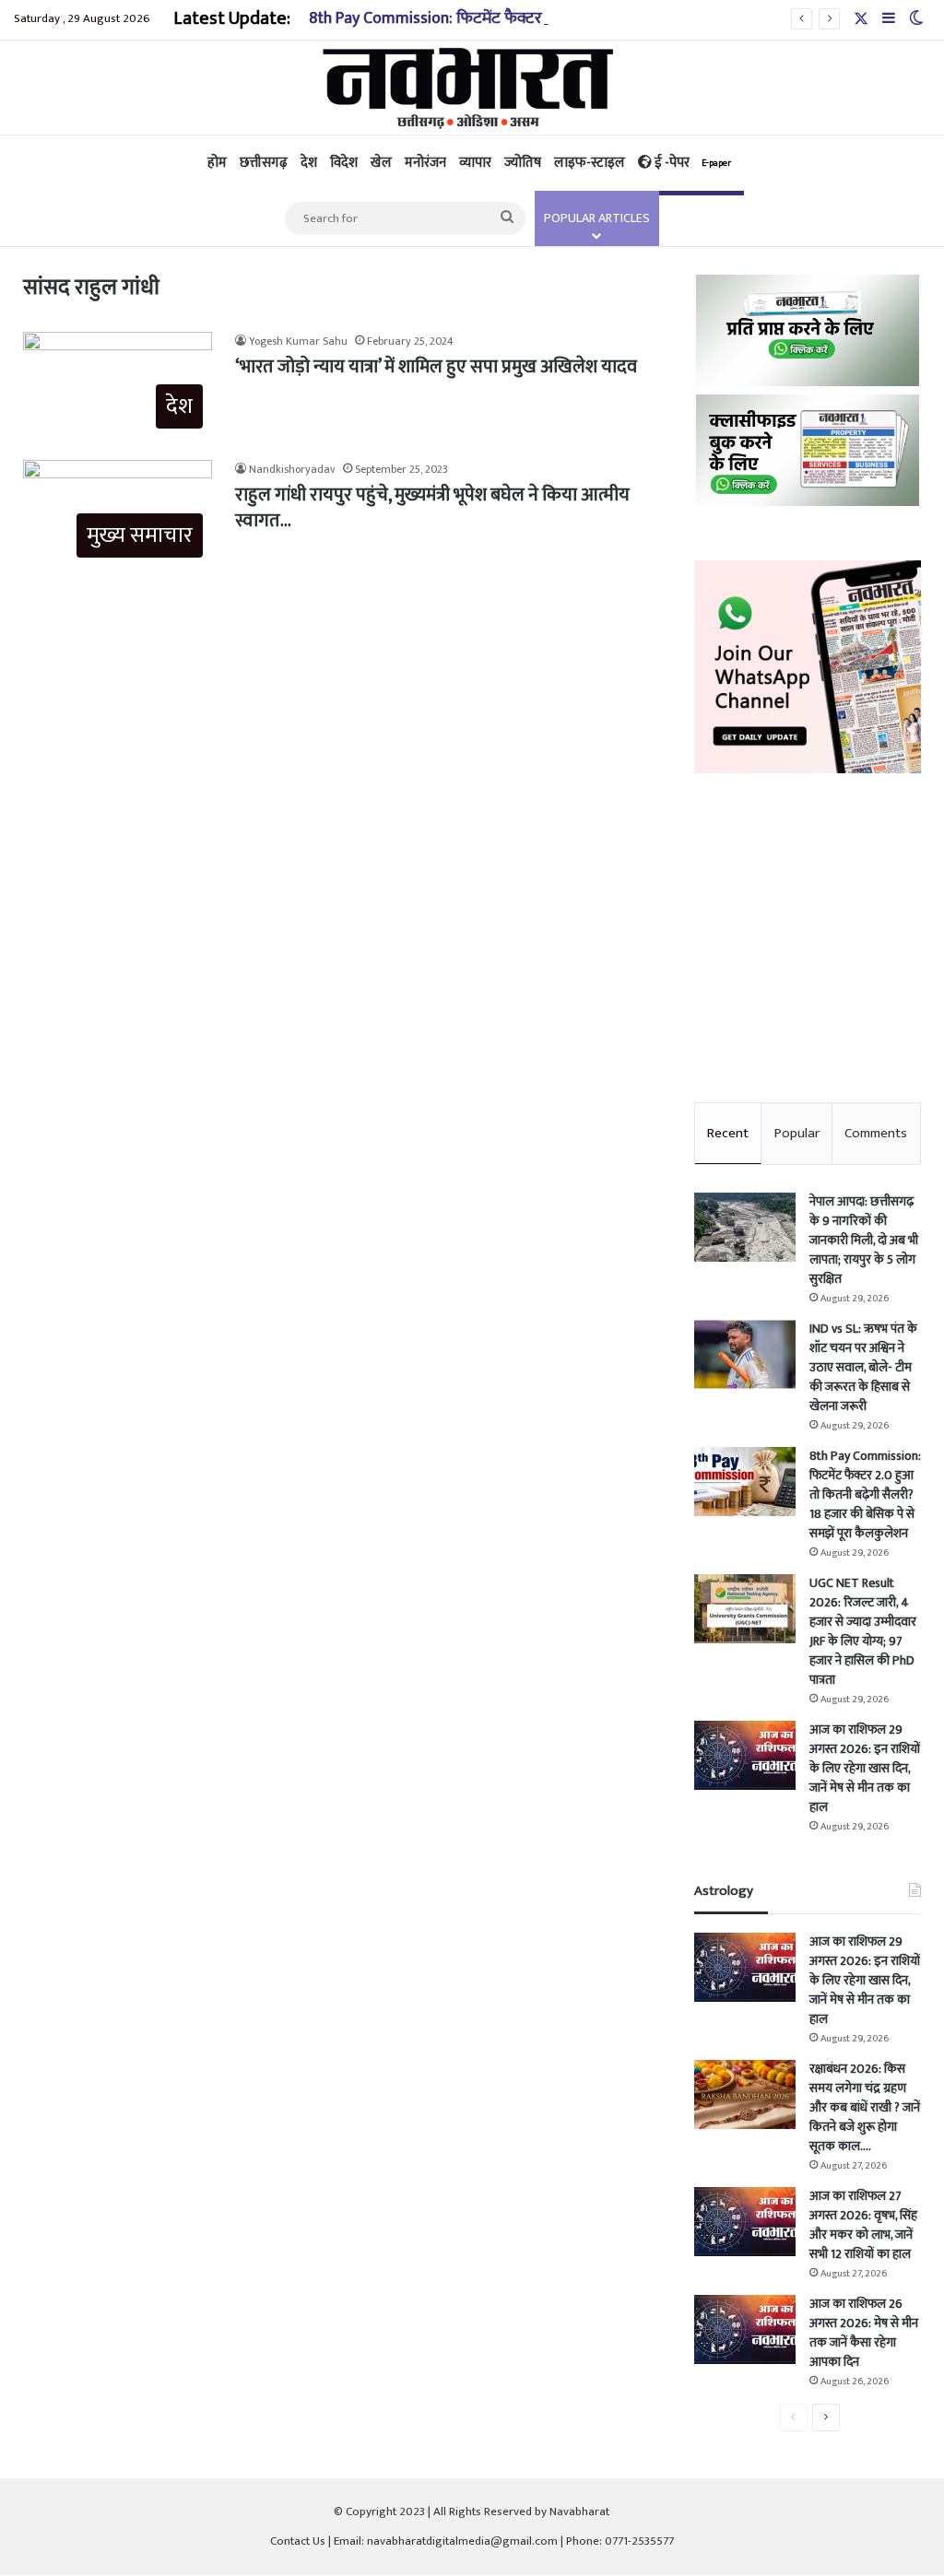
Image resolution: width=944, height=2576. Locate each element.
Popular (797, 1133)
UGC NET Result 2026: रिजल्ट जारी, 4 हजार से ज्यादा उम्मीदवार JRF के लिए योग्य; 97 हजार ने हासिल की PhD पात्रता (863, 1631)
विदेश (344, 163)
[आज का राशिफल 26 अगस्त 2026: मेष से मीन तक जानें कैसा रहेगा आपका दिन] (745, 2329)
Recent (728, 1133)
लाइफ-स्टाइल (590, 163)
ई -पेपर (691, 163)
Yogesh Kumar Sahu (298, 341)
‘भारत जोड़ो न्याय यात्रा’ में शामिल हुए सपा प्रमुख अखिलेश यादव (436, 367)
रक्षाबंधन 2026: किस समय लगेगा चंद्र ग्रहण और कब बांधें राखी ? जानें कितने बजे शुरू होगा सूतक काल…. (865, 2107)
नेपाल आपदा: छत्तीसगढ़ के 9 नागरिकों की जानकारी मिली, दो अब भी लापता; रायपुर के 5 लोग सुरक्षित (864, 1240)
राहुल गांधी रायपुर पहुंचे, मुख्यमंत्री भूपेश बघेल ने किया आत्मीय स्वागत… (432, 508)
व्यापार (475, 163)
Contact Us (298, 2541)
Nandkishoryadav (292, 469)
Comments (876, 1133)
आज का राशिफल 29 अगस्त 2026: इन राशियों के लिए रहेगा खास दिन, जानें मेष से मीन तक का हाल (865, 1768)
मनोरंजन (425, 163)
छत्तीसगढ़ (264, 163)
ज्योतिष (523, 163)
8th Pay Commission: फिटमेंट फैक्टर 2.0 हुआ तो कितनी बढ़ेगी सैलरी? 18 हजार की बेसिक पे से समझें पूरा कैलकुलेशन (865, 1494)
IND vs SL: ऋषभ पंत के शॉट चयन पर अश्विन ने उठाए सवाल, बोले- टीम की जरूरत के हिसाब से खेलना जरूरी (863, 1367)
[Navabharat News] (472, 88)
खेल (381, 163)
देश (309, 163)
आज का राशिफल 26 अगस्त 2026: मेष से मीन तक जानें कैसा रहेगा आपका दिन (864, 2333)
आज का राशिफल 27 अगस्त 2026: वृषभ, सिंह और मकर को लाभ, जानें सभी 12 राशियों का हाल (863, 2225)
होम (217, 163)
